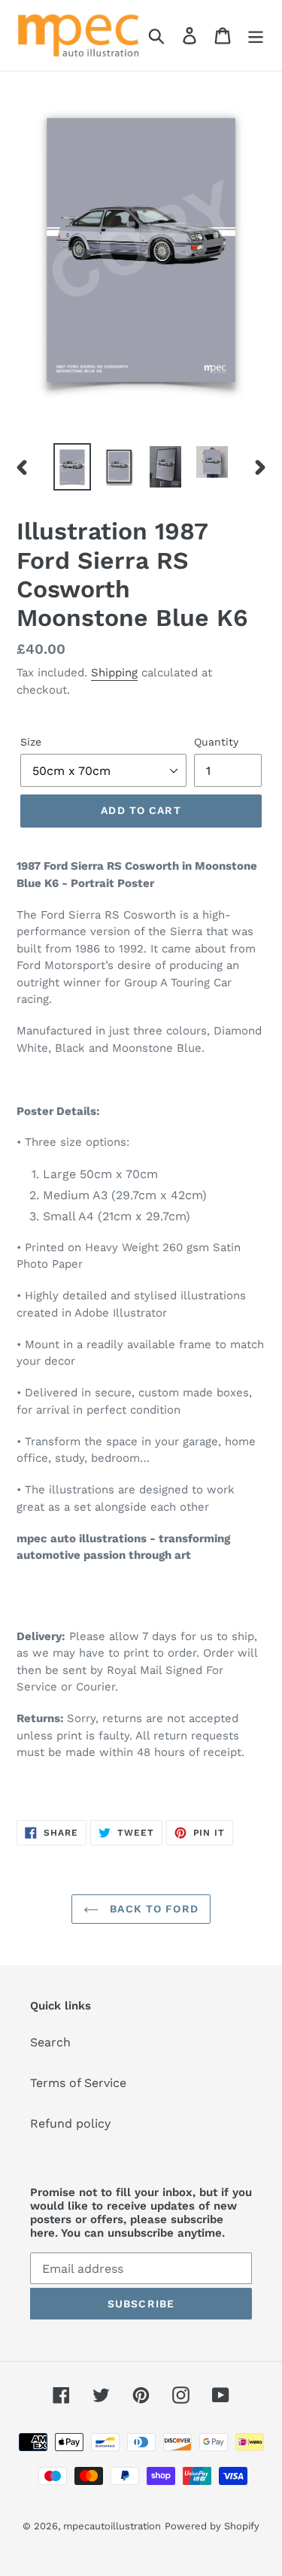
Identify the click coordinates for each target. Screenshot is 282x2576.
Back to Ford (152, 1909)
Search (50, 2042)
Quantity (216, 742)
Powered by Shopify (212, 2526)
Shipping (114, 673)
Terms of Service (78, 2083)
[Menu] (256, 36)
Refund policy (70, 2123)
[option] (72, 467)
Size (31, 742)
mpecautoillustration (112, 2526)
